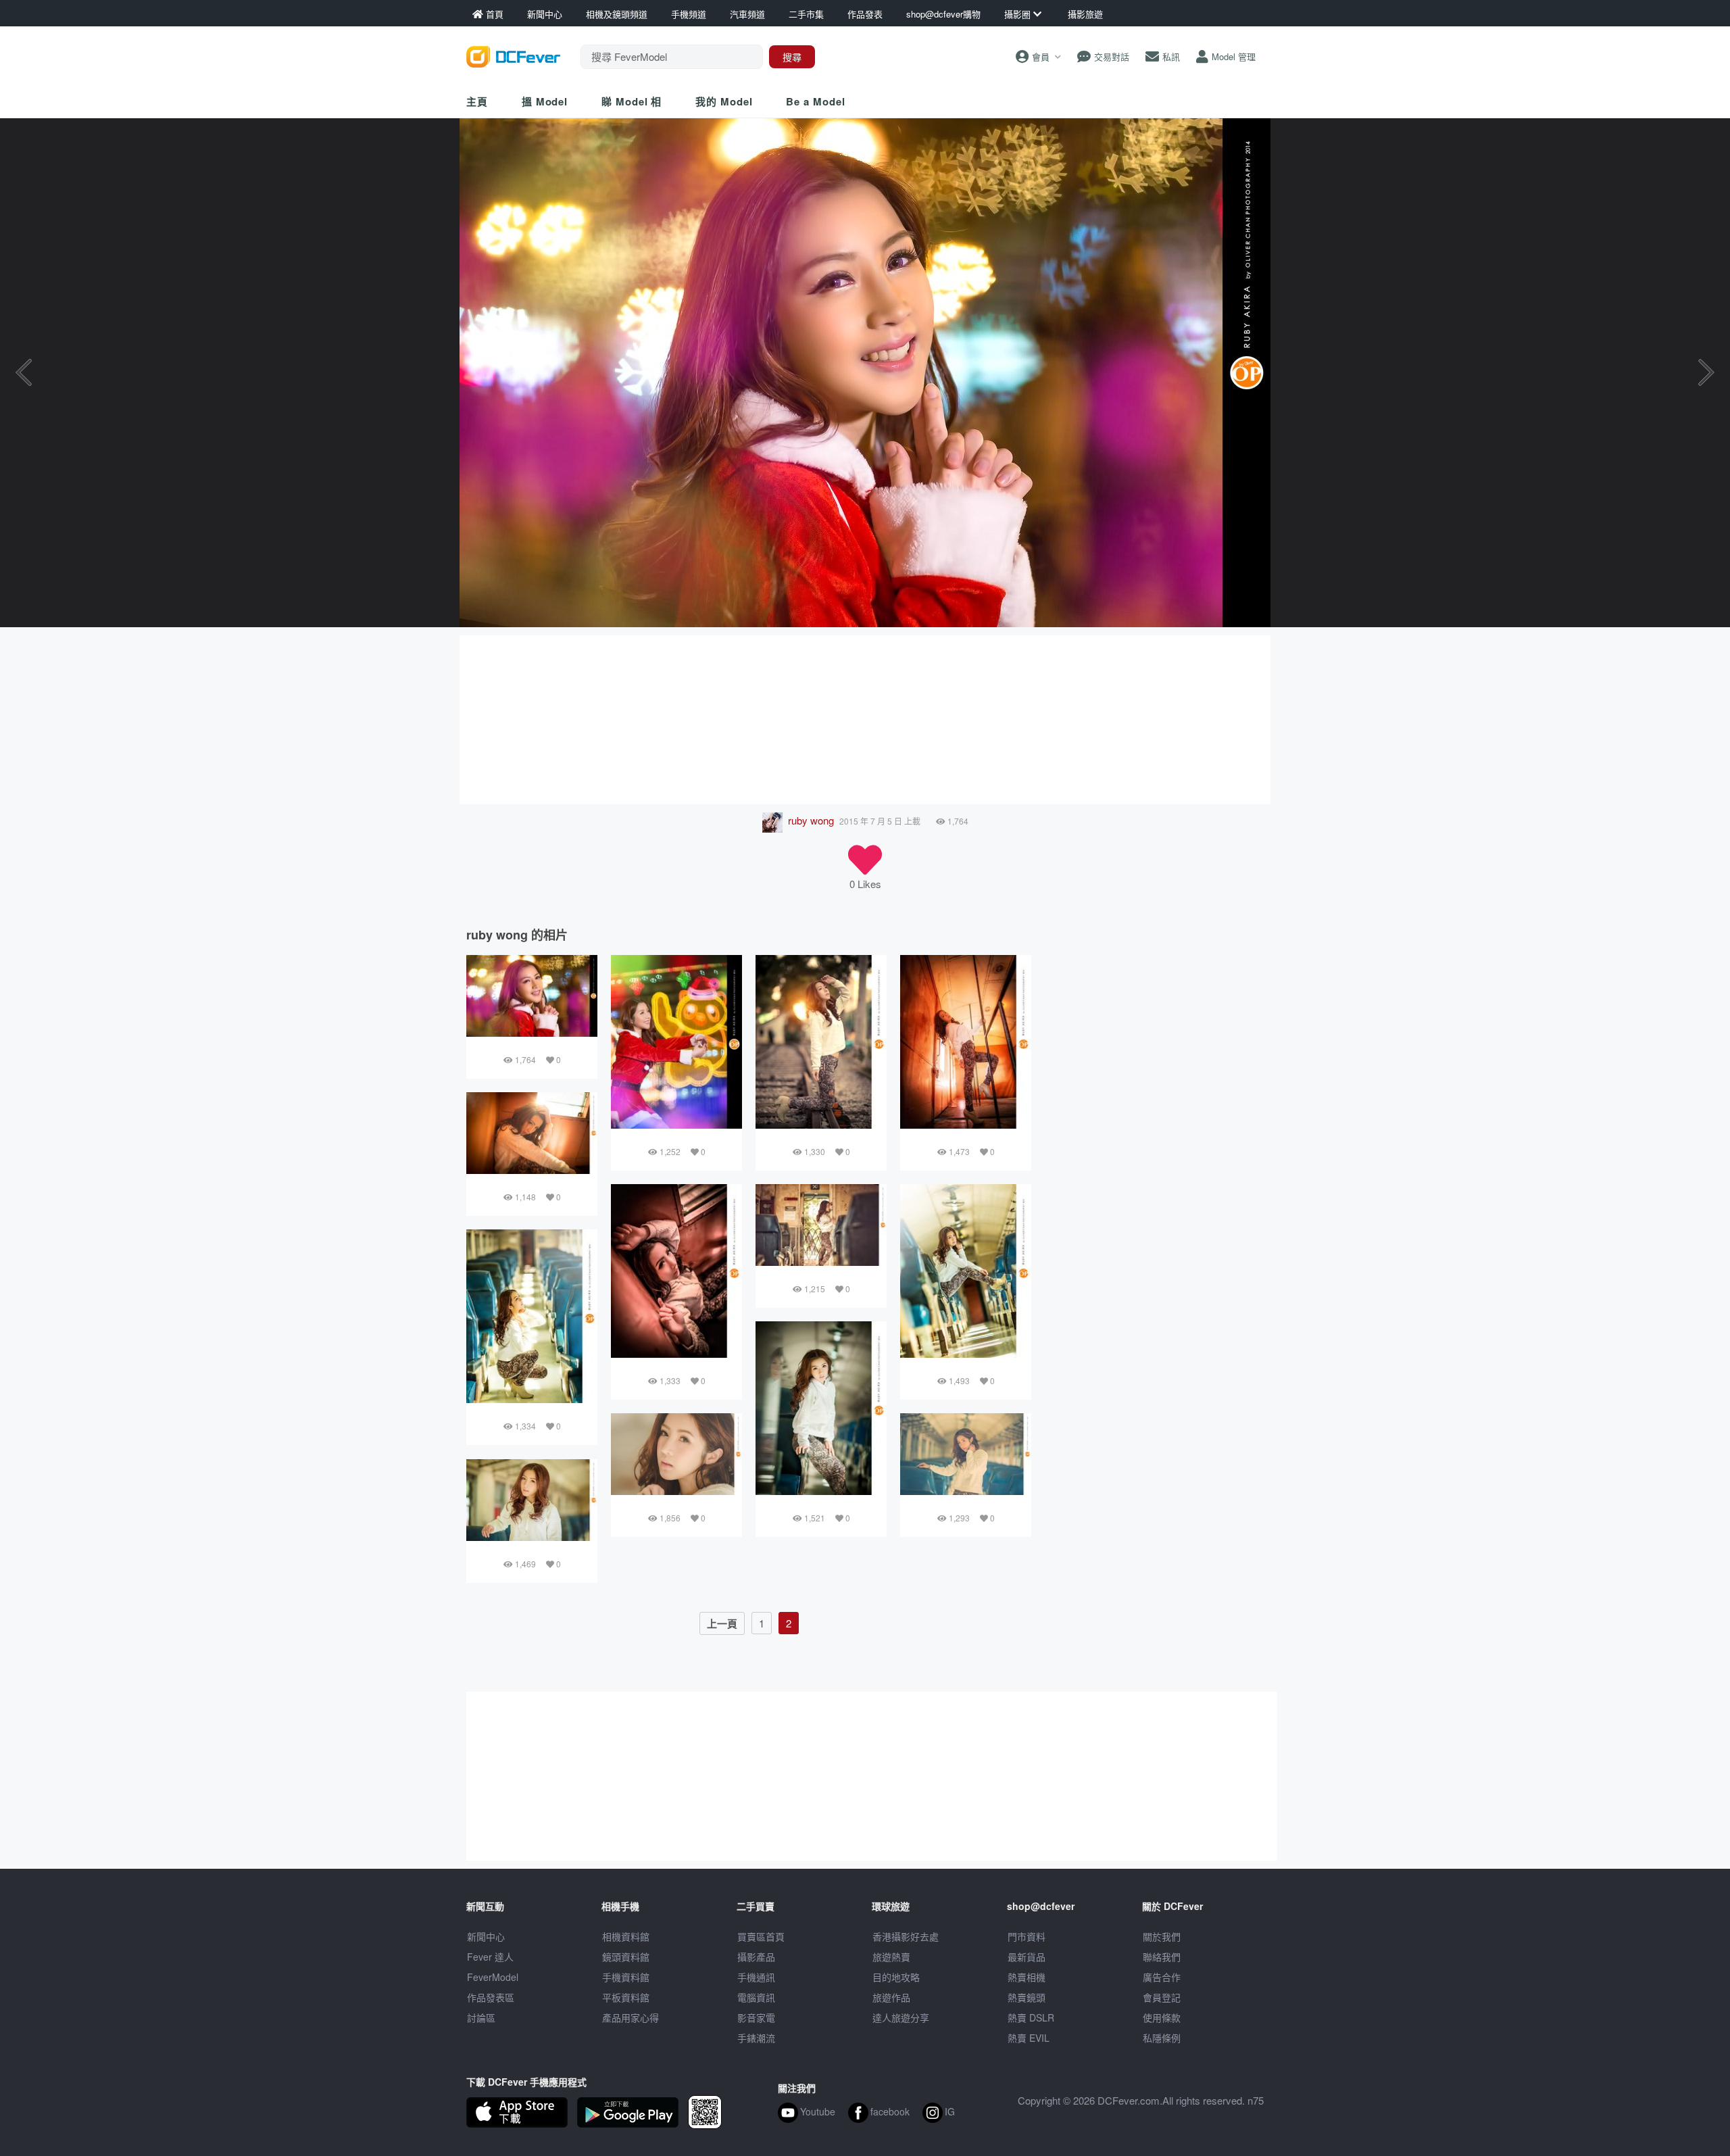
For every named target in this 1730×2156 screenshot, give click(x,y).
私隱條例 (1162, 2038)
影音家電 (756, 2017)
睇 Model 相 (632, 101)
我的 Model (724, 101)
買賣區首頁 (761, 1936)
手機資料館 (626, 1977)
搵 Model (545, 101)
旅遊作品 (891, 1997)
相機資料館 (626, 1936)
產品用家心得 (631, 2017)
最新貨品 (1027, 1957)
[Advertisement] (865, 720)
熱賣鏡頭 (1027, 1997)
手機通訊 (756, 1977)
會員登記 (1162, 1997)
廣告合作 (1162, 1977)
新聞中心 (486, 1936)
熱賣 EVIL (1029, 2038)
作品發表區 (491, 1997)
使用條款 (1162, 2017)
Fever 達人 (490, 1957)
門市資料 (1027, 1936)
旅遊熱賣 (891, 1957)
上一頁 (722, 1623)
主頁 (477, 101)
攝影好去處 (906, 1936)
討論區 (481, 2017)
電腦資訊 (756, 1997)
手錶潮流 (756, 2038)
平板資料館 (626, 1997)
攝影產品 (756, 1957)
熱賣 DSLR (1031, 2017)
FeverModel (493, 1977)
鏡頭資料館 (626, 1957)
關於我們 (1162, 1936)
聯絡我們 (1162, 1957)
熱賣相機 (1027, 1977)
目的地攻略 (896, 1977)
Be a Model (815, 101)
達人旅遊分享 (901, 2017)
